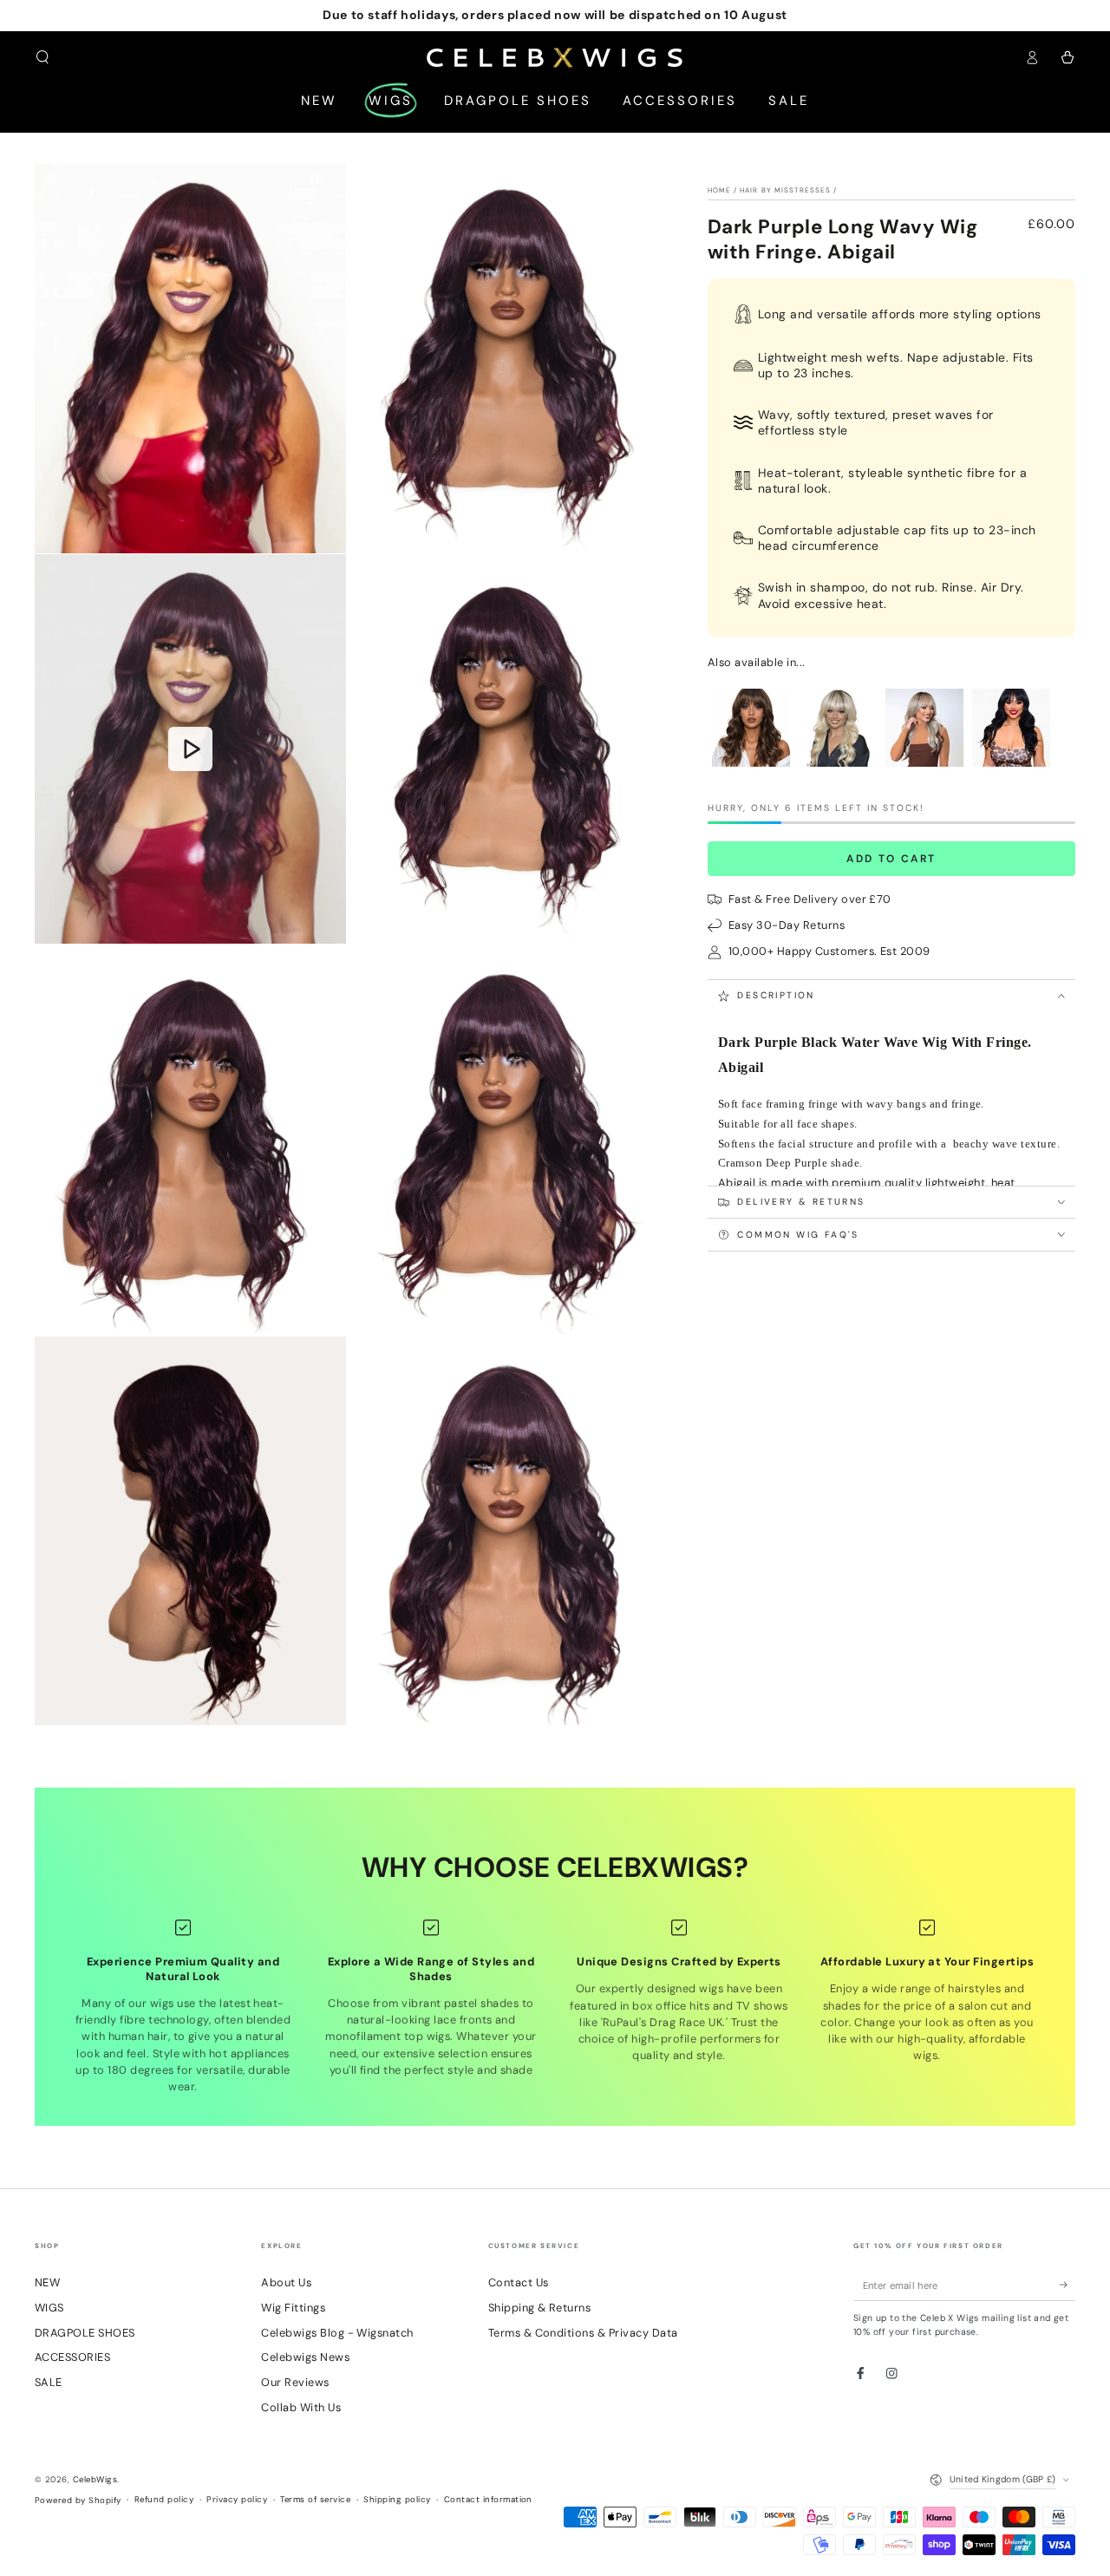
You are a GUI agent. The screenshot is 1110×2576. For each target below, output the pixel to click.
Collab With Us (301, 2407)
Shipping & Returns (540, 2308)
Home (719, 190)
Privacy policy (237, 2499)
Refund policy (164, 2499)
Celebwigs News (305, 2357)
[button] (42, 57)
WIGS (49, 2308)
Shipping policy (397, 2499)
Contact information (488, 2499)
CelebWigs (95, 2479)
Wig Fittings (293, 2308)
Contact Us (519, 2282)
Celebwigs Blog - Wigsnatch (337, 2333)
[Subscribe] (1068, 2285)
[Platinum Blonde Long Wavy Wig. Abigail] (838, 767)
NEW (47, 2282)
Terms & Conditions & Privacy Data (583, 2333)
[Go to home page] (555, 57)
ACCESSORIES (72, 2357)
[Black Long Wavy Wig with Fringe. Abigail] (1011, 767)
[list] (555, 2007)
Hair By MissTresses (785, 190)
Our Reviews (295, 2382)
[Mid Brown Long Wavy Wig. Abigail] (751, 767)
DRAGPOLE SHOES (85, 2333)
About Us (286, 2282)
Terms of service (315, 2499)
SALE (49, 2382)
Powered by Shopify (78, 2500)
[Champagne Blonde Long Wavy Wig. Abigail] (924, 767)
